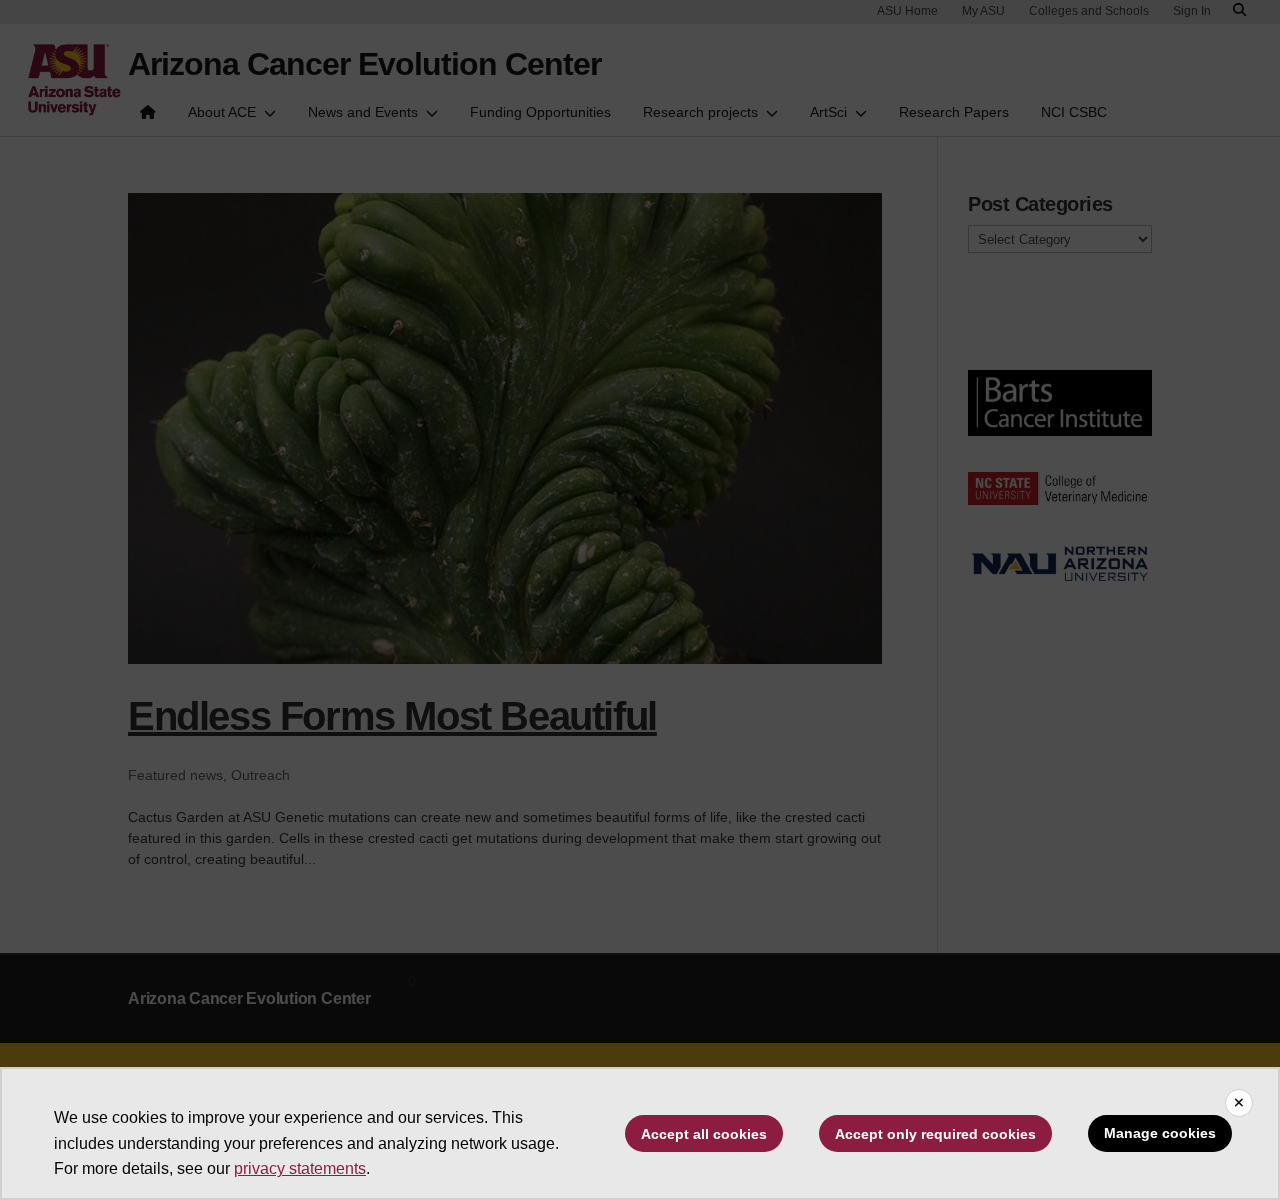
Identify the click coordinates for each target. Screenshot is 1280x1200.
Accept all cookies (704, 1134)
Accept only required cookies (935, 1134)
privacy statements (300, 1168)
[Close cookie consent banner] (1239, 1103)
